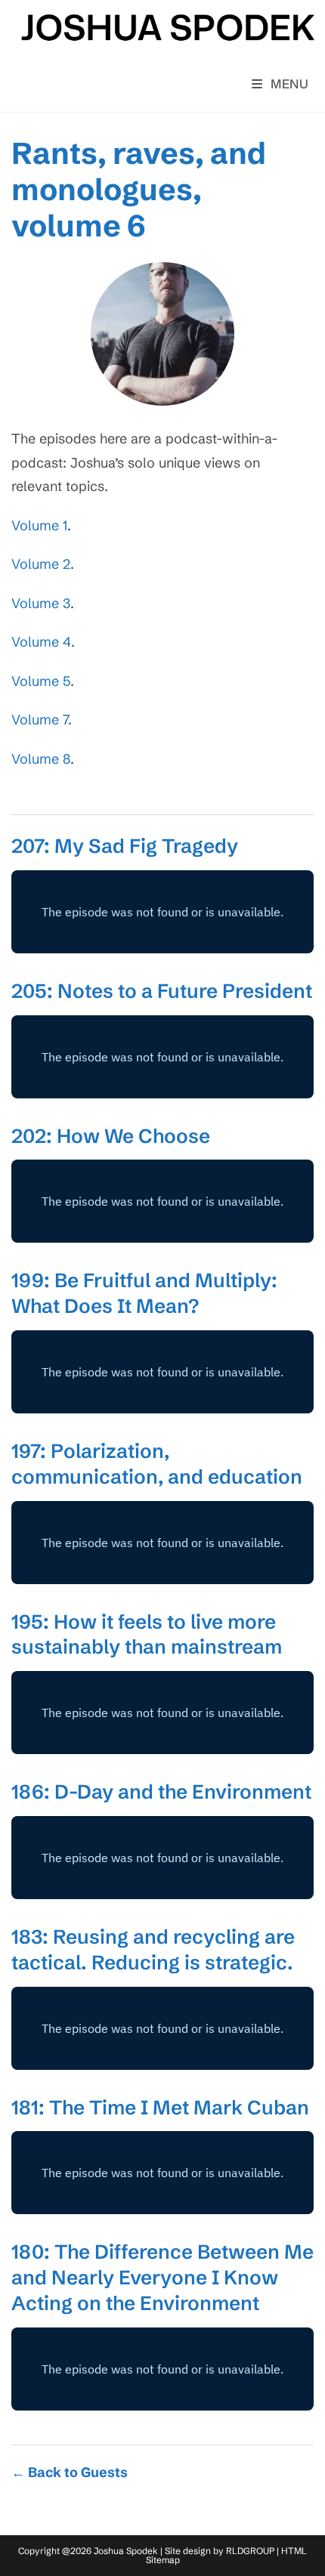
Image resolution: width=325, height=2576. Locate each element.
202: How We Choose (111, 1136)
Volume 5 (41, 681)
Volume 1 (39, 525)
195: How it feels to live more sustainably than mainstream (147, 1635)
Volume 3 (41, 603)
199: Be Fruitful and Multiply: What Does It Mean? (144, 1293)
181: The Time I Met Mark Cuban (160, 2108)
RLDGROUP (250, 2551)
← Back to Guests (70, 2472)
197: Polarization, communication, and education (157, 1464)
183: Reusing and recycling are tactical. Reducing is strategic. (153, 1950)
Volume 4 (41, 642)
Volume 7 (40, 720)
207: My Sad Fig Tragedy (125, 846)
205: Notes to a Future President (162, 991)
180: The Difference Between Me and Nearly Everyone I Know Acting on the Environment (162, 2278)
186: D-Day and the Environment (161, 1792)
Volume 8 (41, 759)
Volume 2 (41, 564)
